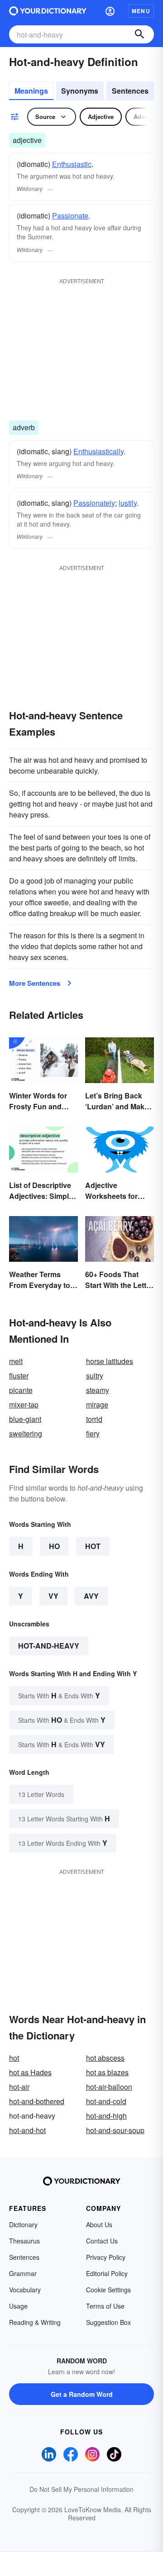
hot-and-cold (106, 2101)
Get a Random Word (82, 2394)
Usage (18, 2306)
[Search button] (139, 34)
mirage (97, 1404)
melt (16, 1361)
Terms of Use (105, 2306)
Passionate (70, 216)
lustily (128, 503)
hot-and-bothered (37, 2101)
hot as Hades (30, 2072)
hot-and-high (106, 2116)
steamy (98, 1390)
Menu (141, 11)
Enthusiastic (72, 164)
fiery (93, 1433)
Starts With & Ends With (59, 1695)
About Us (99, 2224)
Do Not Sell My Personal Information (81, 2489)
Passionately (94, 503)
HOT (93, 1546)
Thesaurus (24, 2241)
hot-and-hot (27, 2130)
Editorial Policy (107, 2273)
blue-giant (25, 1419)
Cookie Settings (108, 2290)
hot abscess (105, 2058)
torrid (94, 1419)
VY (53, 1596)
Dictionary (23, 2224)
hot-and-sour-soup (115, 2130)
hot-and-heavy (49, 1646)
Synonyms (80, 91)
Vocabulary (25, 2290)
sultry (95, 1376)
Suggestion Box (108, 2322)
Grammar (23, 2273)
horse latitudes (110, 1361)
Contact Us (102, 2241)
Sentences (130, 91)
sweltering (26, 1433)
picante (21, 1390)
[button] (110, 11)
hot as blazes (107, 2072)
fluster (19, 1376)
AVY (91, 1596)
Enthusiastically (98, 451)
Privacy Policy (106, 2257)
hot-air (19, 2087)
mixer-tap (24, 1404)
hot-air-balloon (109, 2087)
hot (14, 2058)
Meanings (31, 91)
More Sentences (35, 983)
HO (54, 1546)
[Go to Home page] (48, 11)
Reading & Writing (35, 2322)
